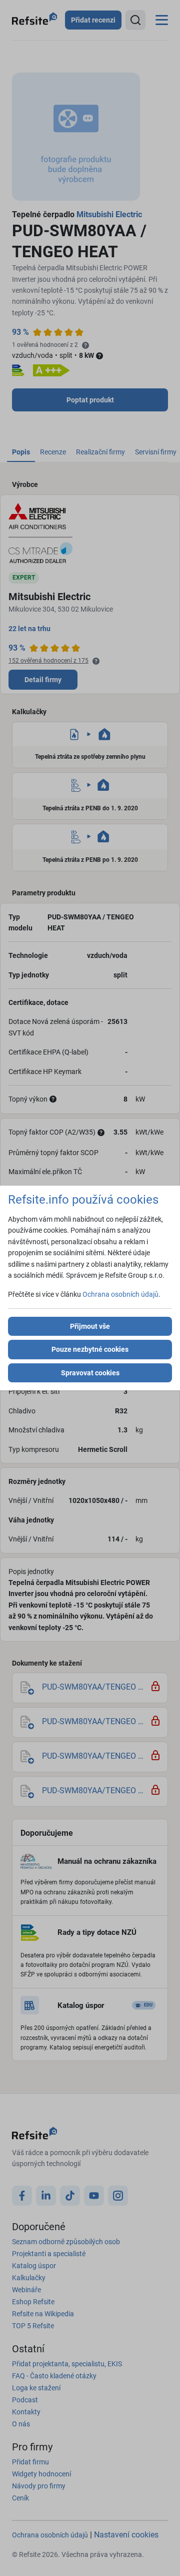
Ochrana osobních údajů (120, 1294)
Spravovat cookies (90, 1373)
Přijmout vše (90, 1326)
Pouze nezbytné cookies (90, 1349)
